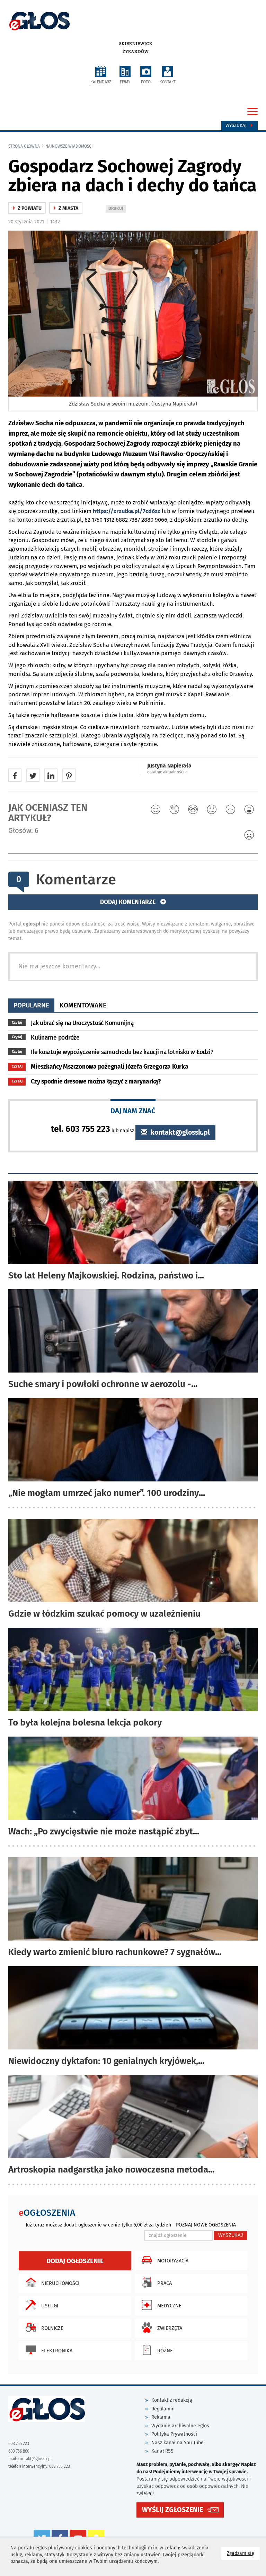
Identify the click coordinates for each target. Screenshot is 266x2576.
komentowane (83, 1005)
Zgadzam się (243, 2553)
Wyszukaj (237, 125)
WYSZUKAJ (231, 2235)
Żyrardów (136, 52)
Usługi (50, 2306)
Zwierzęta (170, 2328)
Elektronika (57, 2351)
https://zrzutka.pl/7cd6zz (127, 511)
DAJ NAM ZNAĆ (133, 1111)
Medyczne (169, 2306)
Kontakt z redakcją (172, 2400)
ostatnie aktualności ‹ (167, 772)
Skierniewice (136, 44)
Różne (165, 2351)
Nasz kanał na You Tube (178, 2443)
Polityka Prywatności (174, 2434)
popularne (31, 1005)
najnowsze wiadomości (69, 146)
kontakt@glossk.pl (179, 1132)
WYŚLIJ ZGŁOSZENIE (172, 2510)
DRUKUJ (117, 209)
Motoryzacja (173, 2261)
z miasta (66, 208)
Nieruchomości (60, 2283)
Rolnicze (52, 2328)
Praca (165, 2283)
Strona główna (24, 146)
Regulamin (163, 2409)
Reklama (161, 2417)
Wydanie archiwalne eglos (180, 2426)
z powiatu (27, 208)
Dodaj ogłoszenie (75, 2261)
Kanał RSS (162, 2451)
